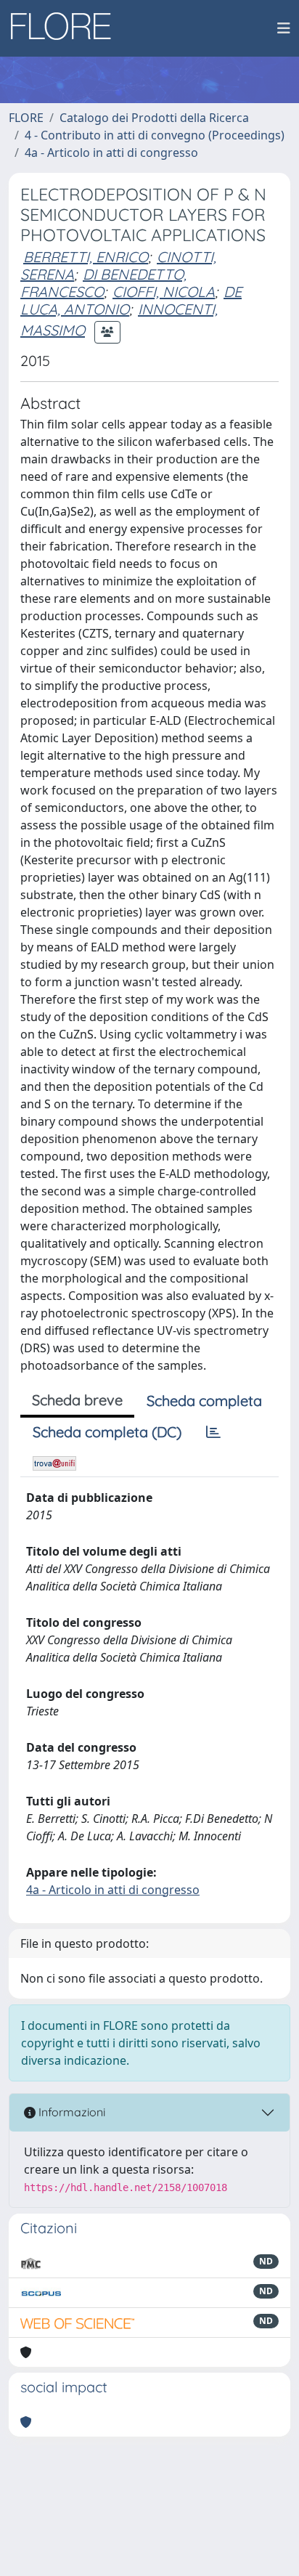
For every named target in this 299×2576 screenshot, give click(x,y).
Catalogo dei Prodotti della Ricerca (154, 118)
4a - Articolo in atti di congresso (111, 153)
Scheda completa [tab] (204, 1401)
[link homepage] (66, 28)
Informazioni (70, 2112)
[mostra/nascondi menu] (284, 28)
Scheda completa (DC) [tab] (107, 1432)
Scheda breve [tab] (77, 1400)
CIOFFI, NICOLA (164, 292)
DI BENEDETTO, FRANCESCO (103, 283)
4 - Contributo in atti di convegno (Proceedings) (155, 135)
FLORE (26, 118)
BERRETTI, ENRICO (86, 257)
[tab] (213, 1432)
